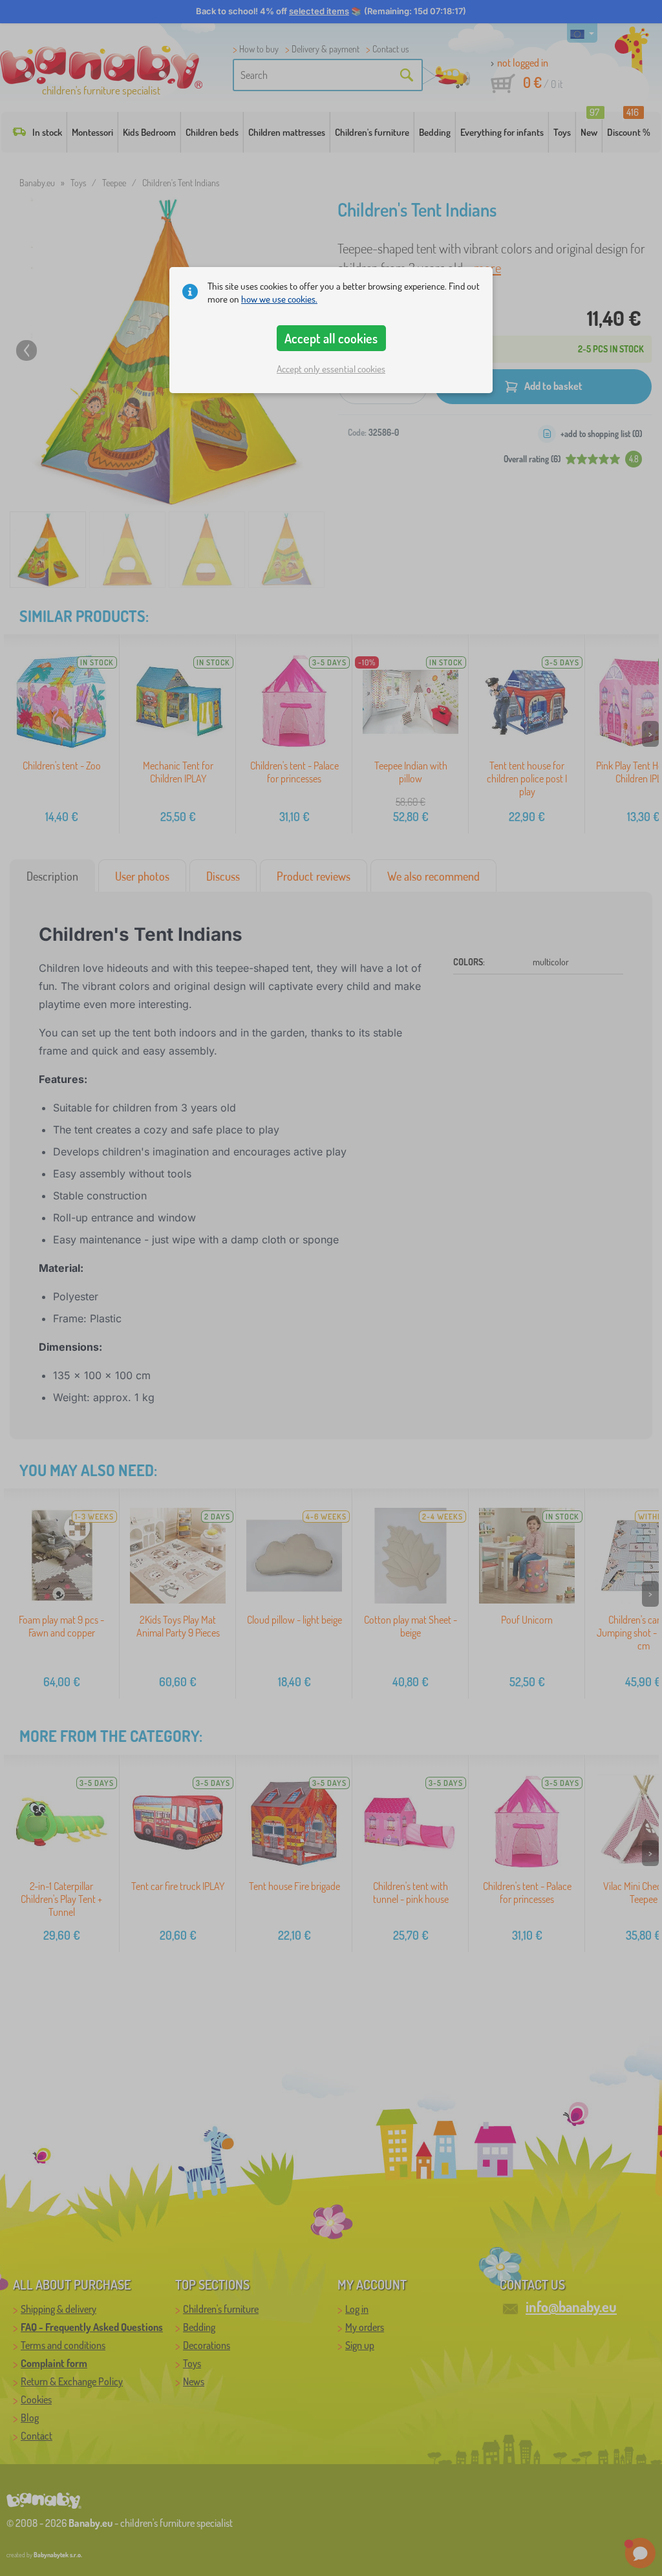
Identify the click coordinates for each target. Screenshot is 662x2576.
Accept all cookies (331, 338)
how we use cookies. (279, 299)
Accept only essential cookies (331, 369)
